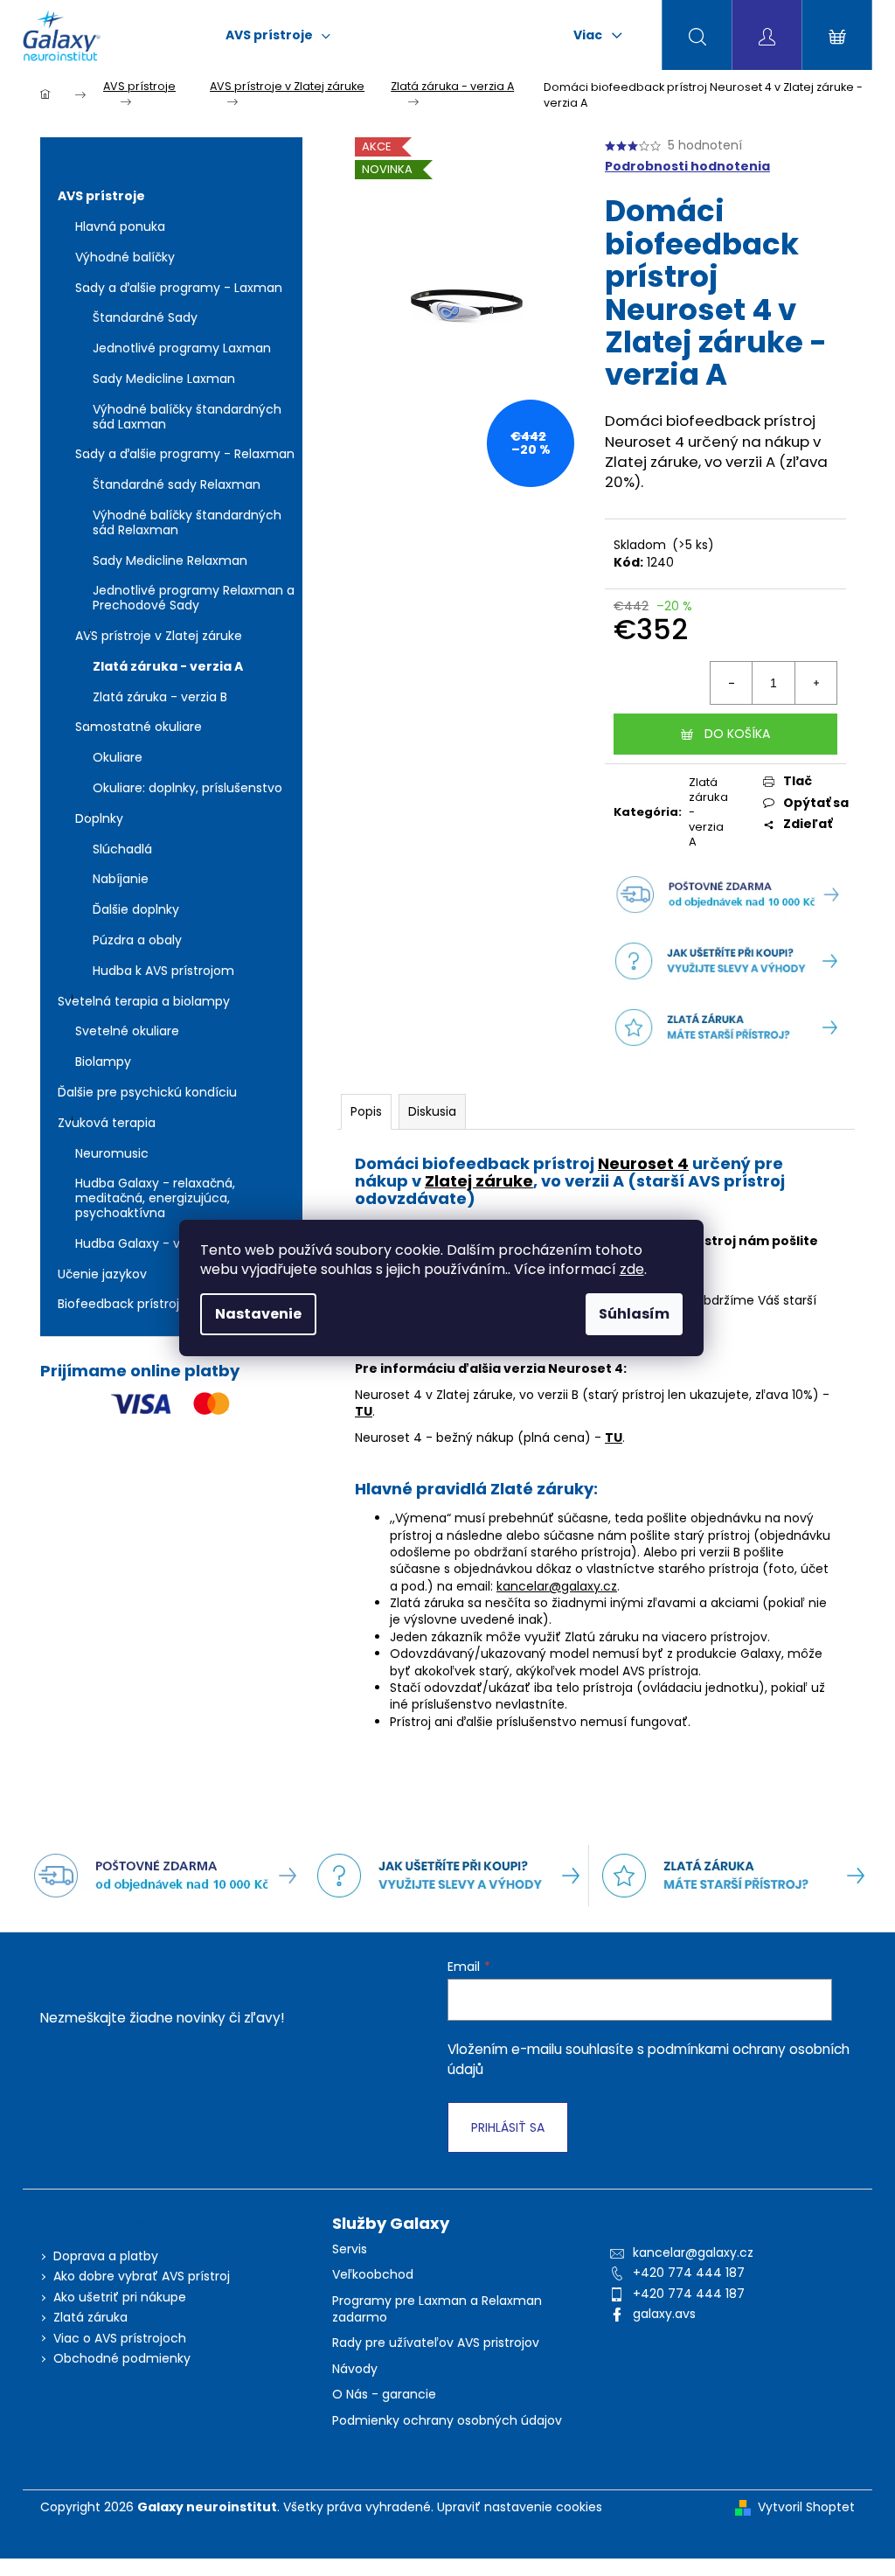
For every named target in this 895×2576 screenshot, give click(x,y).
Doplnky (99, 818)
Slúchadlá (122, 849)
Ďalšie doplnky (136, 909)
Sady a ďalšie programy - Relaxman (185, 454)
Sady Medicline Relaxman (170, 560)
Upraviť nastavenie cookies (520, 2507)
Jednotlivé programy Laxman (182, 348)
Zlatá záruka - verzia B (160, 697)
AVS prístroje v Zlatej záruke (159, 636)
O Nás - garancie (384, 2395)
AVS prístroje (101, 196)
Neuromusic (112, 1153)
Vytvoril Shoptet (806, 2507)
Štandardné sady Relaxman (177, 484)
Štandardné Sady (145, 317)
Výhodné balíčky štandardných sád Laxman (187, 417)
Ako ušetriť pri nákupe (120, 2297)
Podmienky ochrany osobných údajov (447, 2421)
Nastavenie (258, 1314)
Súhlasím (634, 1314)
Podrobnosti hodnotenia (687, 167)
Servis (350, 2249)
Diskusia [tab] (432, 1111)
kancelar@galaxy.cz (557, 1586)
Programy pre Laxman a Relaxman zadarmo (437, 2309)
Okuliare (118, 757)
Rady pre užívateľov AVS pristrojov (436, 2343)
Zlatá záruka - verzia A (168, 666)
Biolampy (103, 1062)
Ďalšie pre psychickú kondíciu (147, 1092)
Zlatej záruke (479, 1181)
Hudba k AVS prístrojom (163, 971)
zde (632, 1269)
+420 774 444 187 (689, 2273)
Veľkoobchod (373, 2275)
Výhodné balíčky (125, 257)
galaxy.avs (664, 2314)
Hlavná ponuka (120, 226)
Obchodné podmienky (122, 2358)
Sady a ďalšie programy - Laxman (179, 288)
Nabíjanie (121, 879)
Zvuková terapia (107, 1123)
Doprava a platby (106, 2256)
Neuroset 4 (643, 1163)
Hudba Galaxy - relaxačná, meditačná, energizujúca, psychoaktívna (155, 1198)
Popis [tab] (366, 1111)
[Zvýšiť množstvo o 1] (815, 683)
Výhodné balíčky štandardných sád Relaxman (187, 522)
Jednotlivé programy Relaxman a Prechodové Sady (194, 598)
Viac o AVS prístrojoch (120, 2338)
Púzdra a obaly (137, 940)
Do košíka (737, 734)
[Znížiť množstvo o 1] (732, 683)
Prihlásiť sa (508, 2127)
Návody (355, 2369)
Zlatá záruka (90, 2317)
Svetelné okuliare (127, 1031)
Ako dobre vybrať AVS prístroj (142, 2276)
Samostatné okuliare (139, 727)
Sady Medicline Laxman (164, 379)
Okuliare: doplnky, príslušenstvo (187, 788)
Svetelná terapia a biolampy (144, 1001)
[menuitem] (278, 35)
